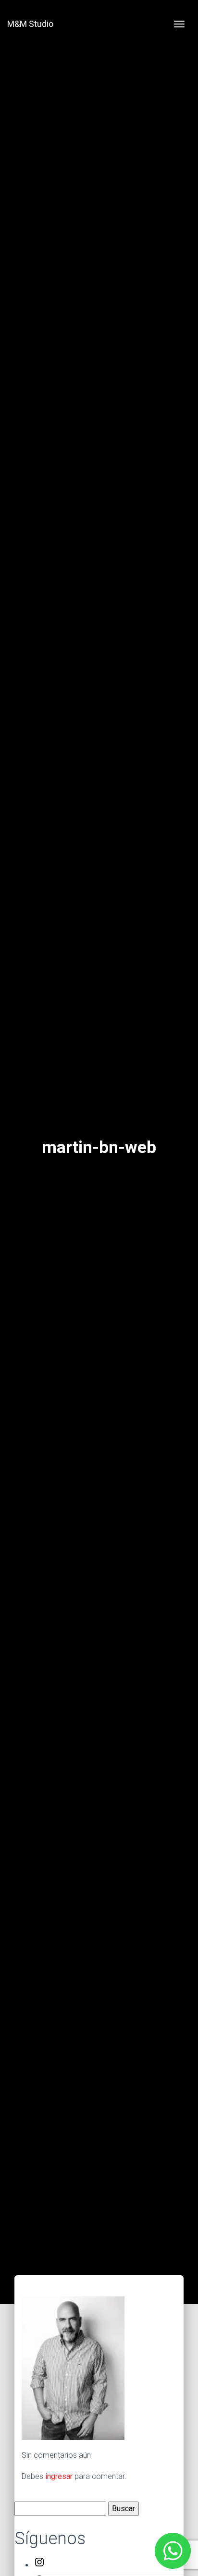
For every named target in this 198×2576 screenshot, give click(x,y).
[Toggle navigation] (179, 24)
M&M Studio (30, 24)
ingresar (59, 2476)
